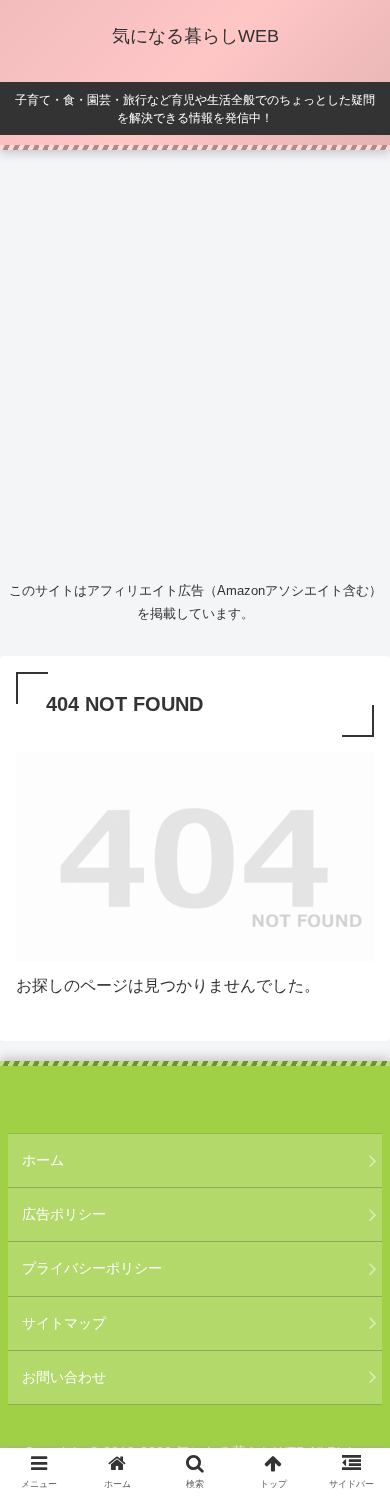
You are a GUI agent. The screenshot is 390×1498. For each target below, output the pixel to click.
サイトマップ (64, 1323)
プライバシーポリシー (92, 1268)
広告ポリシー (64, 1214)
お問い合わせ (64, 1377)
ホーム (43, 1160)
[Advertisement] (195, 361)
